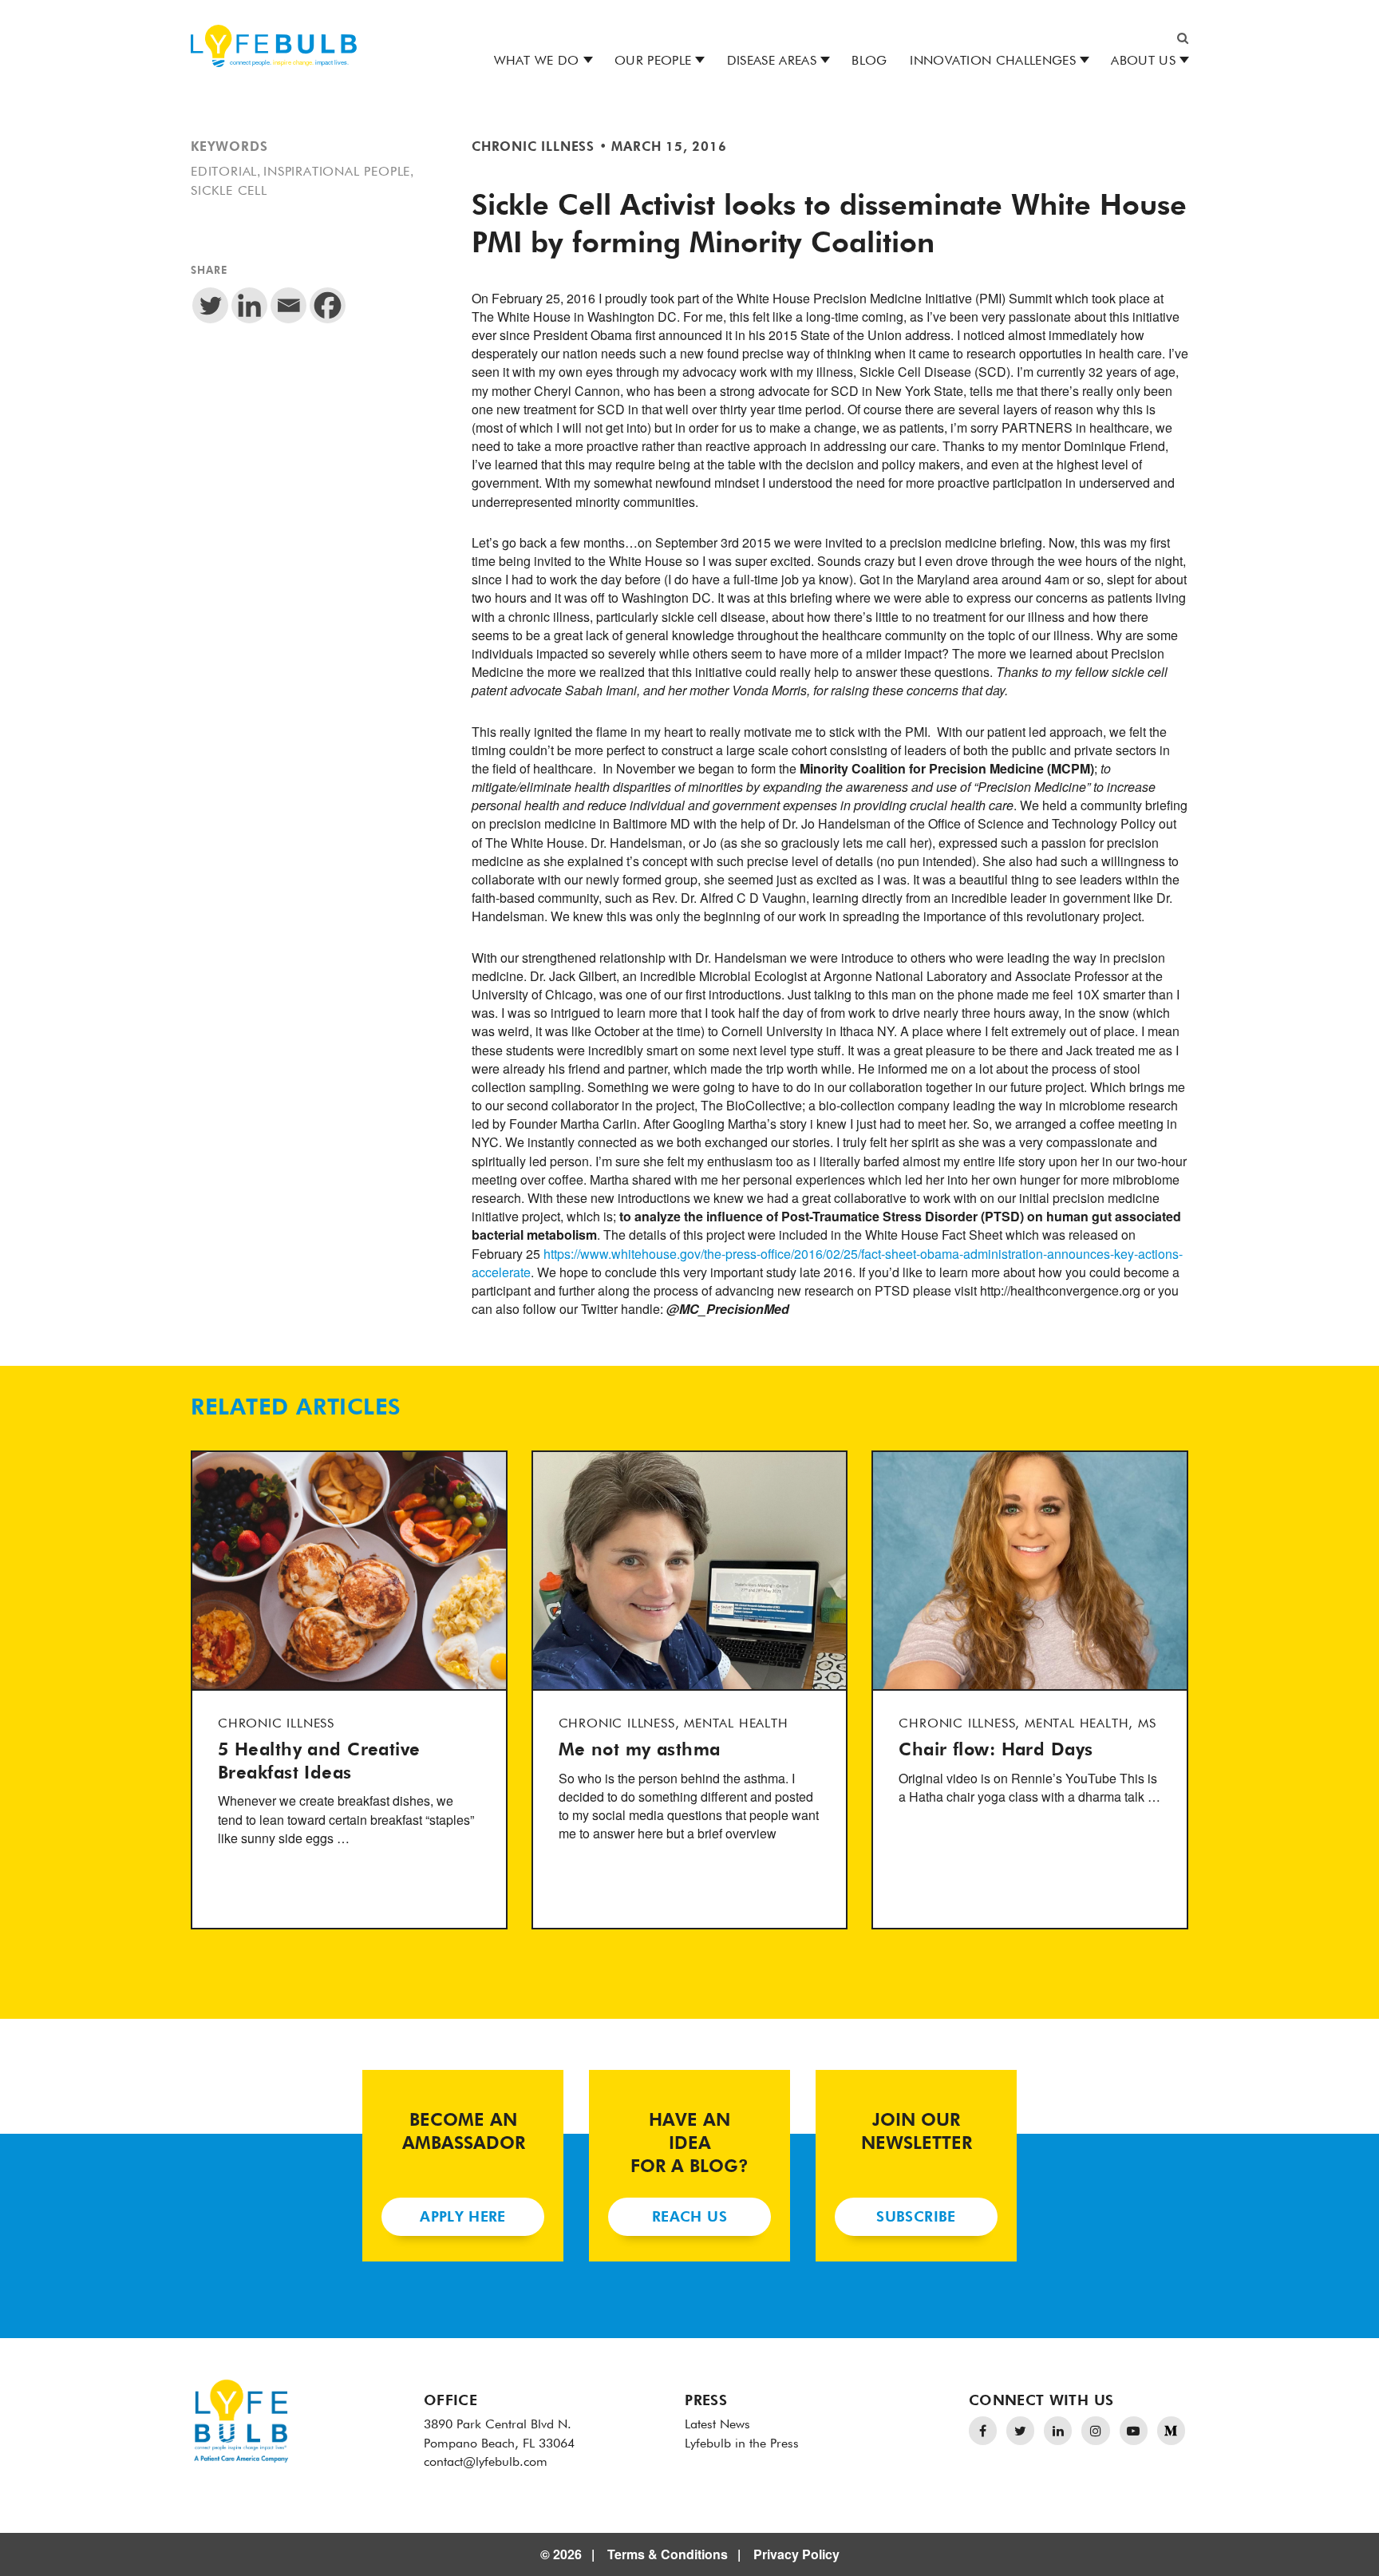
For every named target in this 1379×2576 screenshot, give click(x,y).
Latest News (717, 2425)
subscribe (916, 2218)
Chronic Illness (533, 148)
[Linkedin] (249, 305)
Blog (869, 61)
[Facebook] (328, 305)
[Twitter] (210, 305)
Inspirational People (337, 172)
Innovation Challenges (993, 61)
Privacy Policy (796, 2554)
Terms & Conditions (668, 2554)
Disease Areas (772, 61)
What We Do (537, 61)
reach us (689, 2218)
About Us (1143, 61)
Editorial (224, 172)
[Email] (288, 305)
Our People (653, 61)
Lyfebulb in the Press (742, 2444)
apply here (463, 2218)
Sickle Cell (229, 192)
